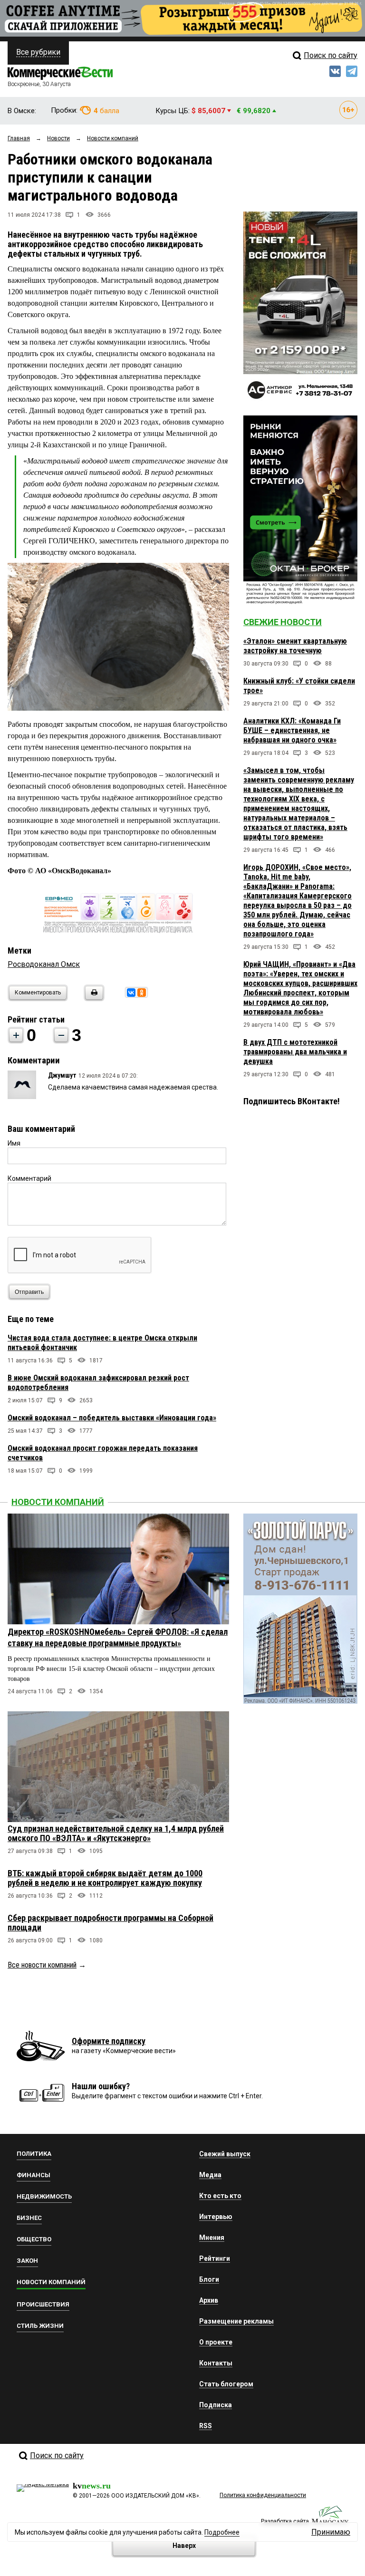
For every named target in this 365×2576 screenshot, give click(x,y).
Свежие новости (283, 622)
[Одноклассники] (142, 993)
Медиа (210, 2175)
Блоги (209, 2279)
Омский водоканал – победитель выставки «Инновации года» (112, 1418)
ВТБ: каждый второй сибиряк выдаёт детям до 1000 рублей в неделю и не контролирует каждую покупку (105, 1878)
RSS (206, 2426)
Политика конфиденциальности (263, 2495)
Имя (14, 1143)
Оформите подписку (109, 2041)
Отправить (29, 1292)
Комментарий (29, 1178)
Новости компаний (58, 1502)
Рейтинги (215, 2258)
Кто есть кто (220, 2196)
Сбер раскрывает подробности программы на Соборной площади (110, 1923)
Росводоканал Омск (44, 964)
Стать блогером (226, 2384)
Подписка (216, 2405)
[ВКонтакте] (131, 993)
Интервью (216, 2217)
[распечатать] (93, 999)
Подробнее (222, 2532)
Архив (209, 2300)
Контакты (216, 2363)
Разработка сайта (285, 2521)
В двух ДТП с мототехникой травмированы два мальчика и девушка (295, 1052)
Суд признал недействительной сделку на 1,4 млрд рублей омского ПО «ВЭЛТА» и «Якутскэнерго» (116, 1833)
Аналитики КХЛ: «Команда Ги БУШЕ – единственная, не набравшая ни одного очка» (292, 730)
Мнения (212, 2238)
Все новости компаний (42, 1965)
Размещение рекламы (236, 2321)
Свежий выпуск (225, 2154)
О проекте (216, 2342)
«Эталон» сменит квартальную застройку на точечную (295, 646)
